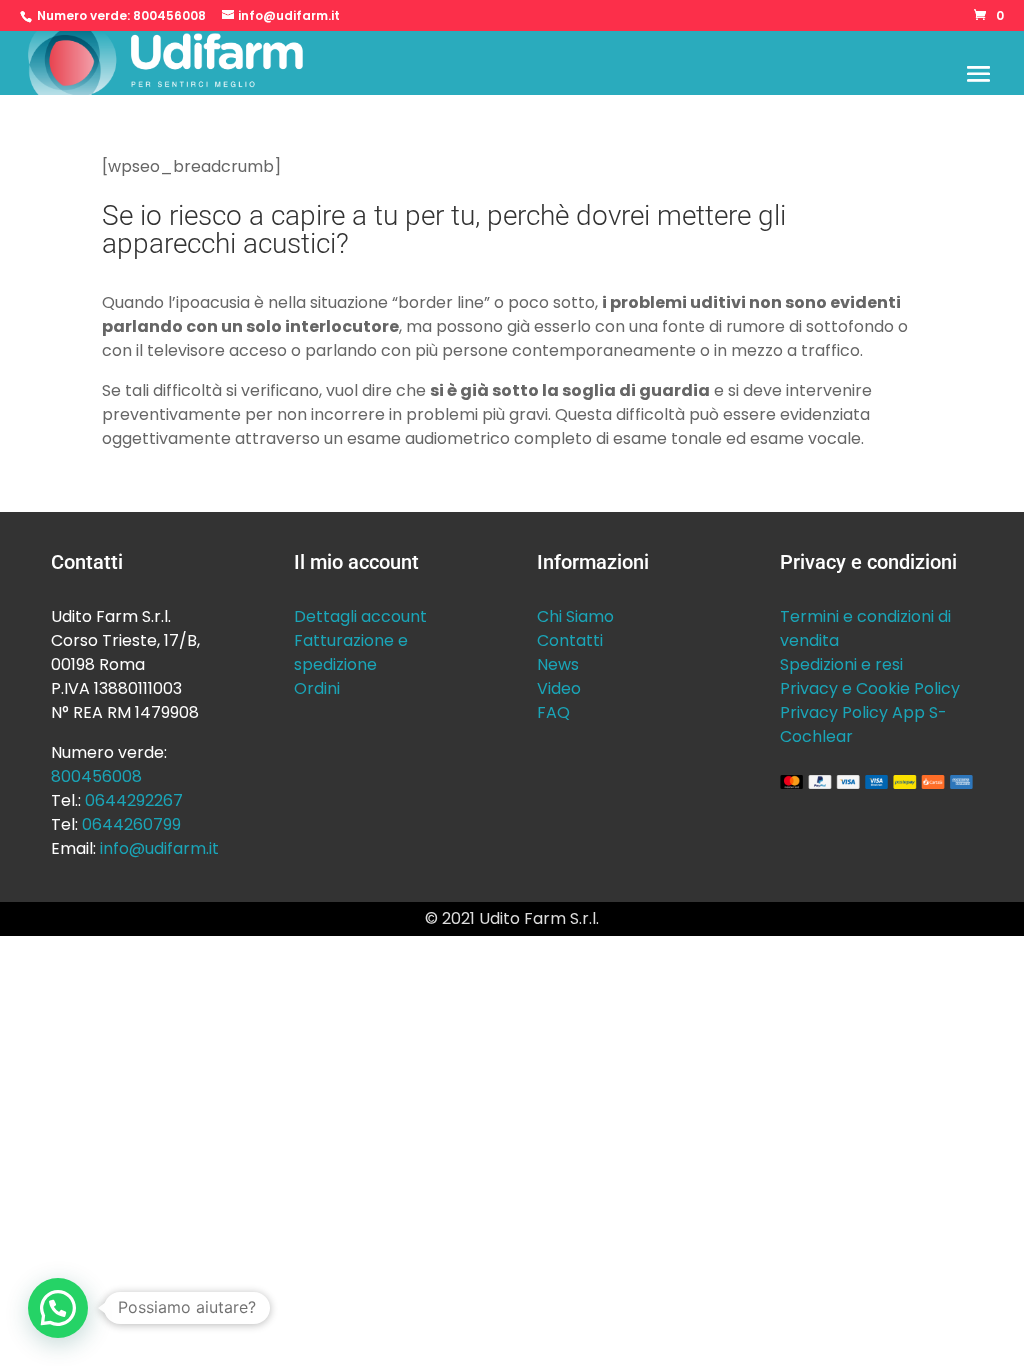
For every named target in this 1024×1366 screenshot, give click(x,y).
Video (559, 688)
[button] (58, 1308)
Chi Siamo (575, 616)
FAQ (553, 712)
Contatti (570, 640)
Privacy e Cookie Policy (870, 688)
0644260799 (131, 824)
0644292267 (134, 800)
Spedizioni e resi (841, 664)
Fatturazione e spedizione (351, 652)
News (558, 664)
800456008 (169, 15)
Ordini (317, 688)
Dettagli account (360, 616)
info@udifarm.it (159, 848)
